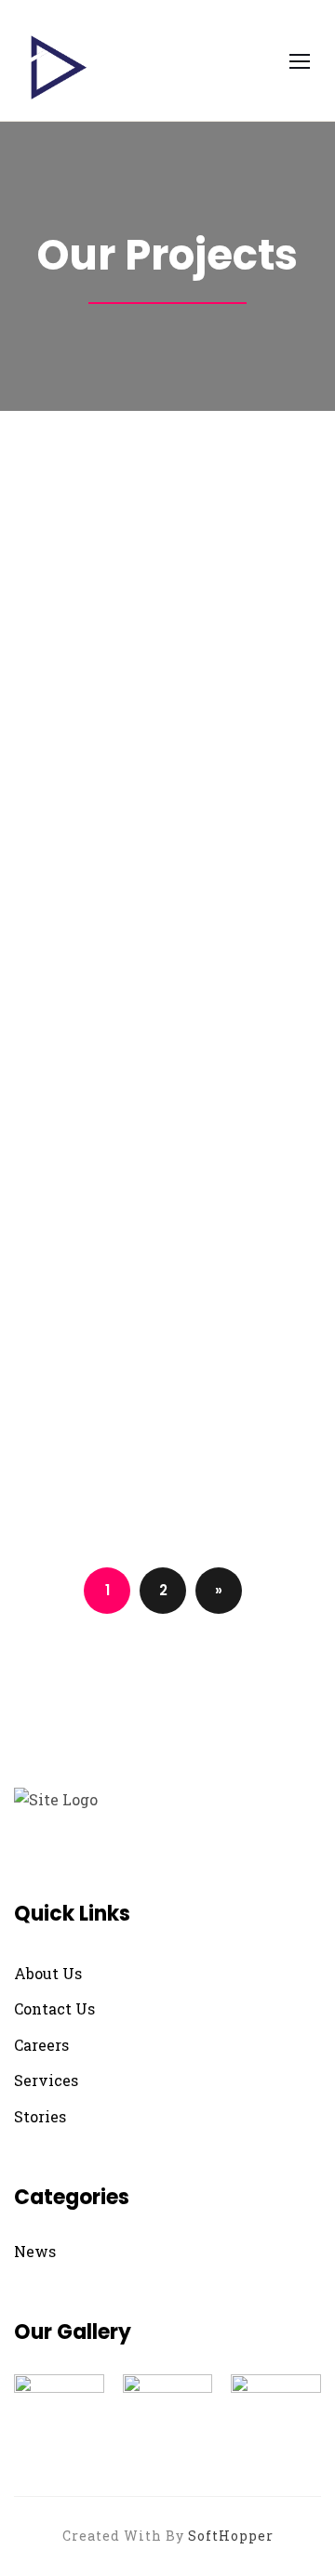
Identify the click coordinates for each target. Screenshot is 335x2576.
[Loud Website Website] (167, 1294)
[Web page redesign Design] (167, 1500)
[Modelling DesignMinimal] (167, 638)
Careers (41, 2045)
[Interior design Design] (167, 1242)
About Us (48, 1973)
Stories (40, 2116)
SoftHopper (231, 2536)
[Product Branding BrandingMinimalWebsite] (167, 886)
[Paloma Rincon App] (167, 1448)
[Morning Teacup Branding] (167, 1139)
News (35, 2251)
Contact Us (54, 2008)
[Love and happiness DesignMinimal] (167, 1088)
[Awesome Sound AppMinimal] (167, 1346)
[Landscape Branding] (167, 1397)
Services (46, 2080)
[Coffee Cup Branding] (167, 1036)
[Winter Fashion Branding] (167, 1190)
